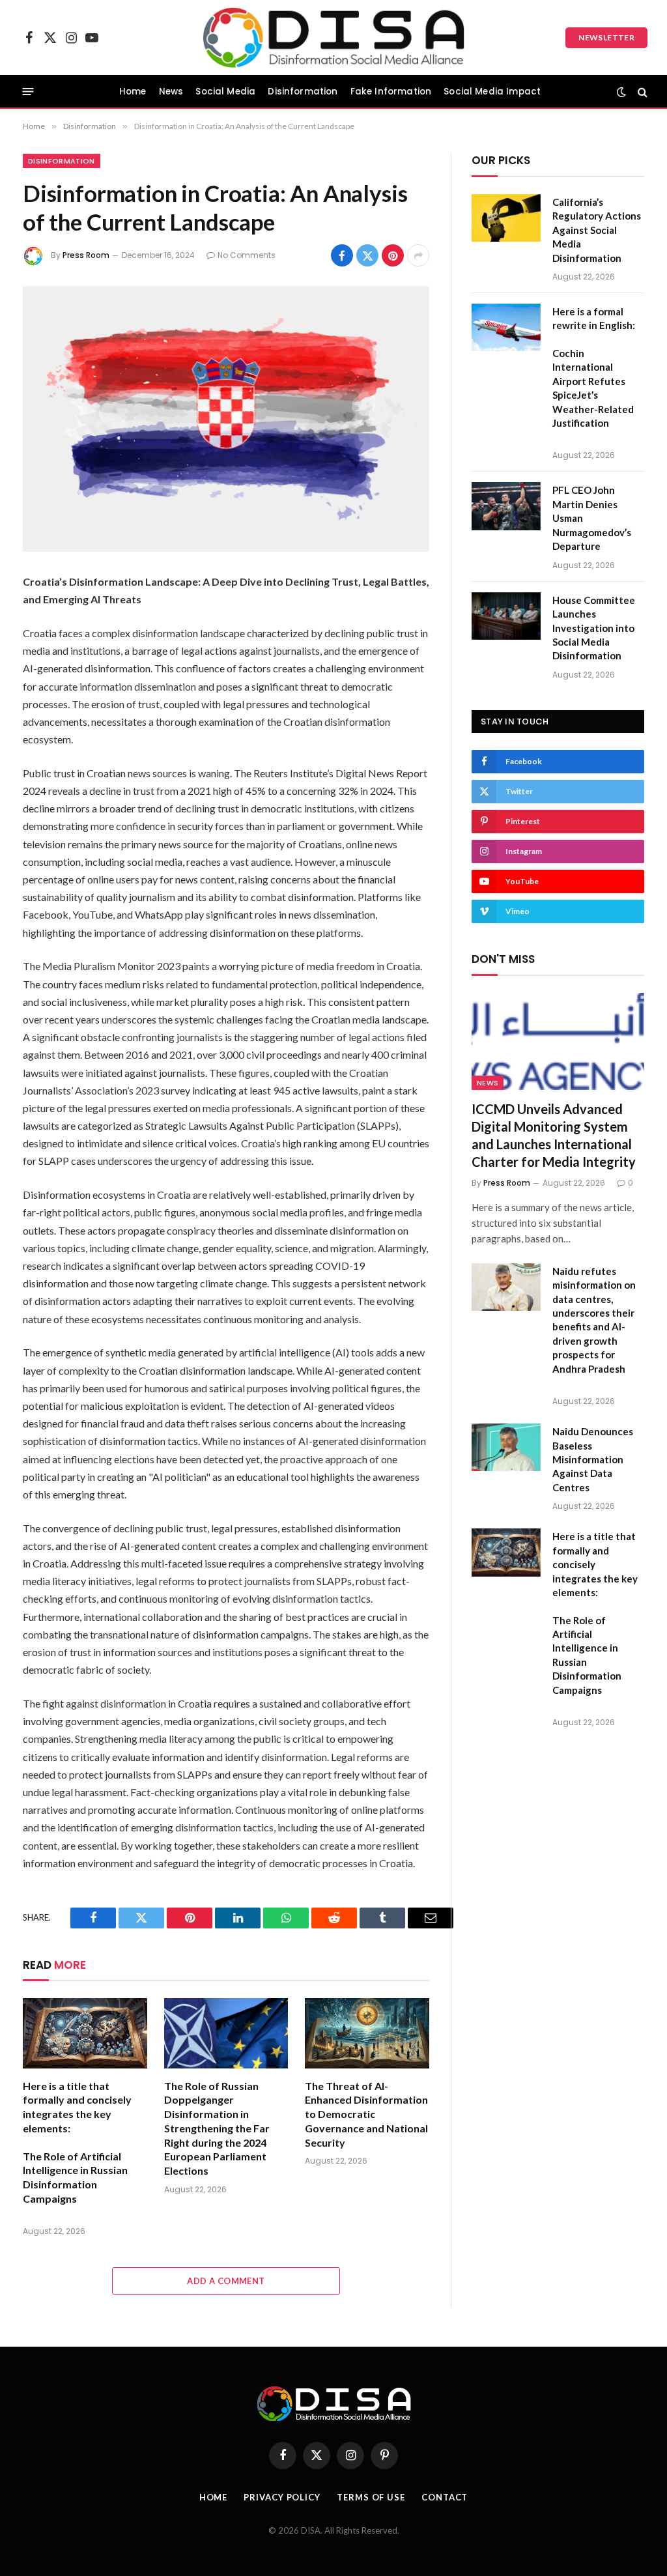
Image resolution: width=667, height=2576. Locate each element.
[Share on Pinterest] (393, 255)
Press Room (86, 255)
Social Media (225, 92)
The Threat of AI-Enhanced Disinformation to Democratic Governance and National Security (366, 2114)
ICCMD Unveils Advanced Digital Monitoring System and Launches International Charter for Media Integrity (554, 1136)
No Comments (247, 255)
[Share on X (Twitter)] (367, 255)
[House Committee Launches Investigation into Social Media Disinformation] (506, 616)
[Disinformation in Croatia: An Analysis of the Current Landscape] (226, 419)
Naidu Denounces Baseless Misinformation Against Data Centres (593, 1459)
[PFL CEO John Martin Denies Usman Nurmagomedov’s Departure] (506, 506)
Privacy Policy (282, 2497)
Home (133, 92)
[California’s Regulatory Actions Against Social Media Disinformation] (506, 218)
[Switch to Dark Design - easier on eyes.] (621, 92)
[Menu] (28, 92)
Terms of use (371, 2497)
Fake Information (391, 92)
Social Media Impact (492, 92)
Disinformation (303, 92)
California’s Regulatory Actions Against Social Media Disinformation (597, 230)
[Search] (641, 92)
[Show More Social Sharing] (418, 255)
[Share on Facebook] (342, 255)
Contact (445, 2497)
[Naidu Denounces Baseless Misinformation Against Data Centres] (506, 1447)
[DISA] (334, 37)
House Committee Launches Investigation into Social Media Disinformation (594, 628)
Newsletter (606, 37)
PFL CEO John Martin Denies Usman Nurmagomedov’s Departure (592, 518)
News (171, 92)
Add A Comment (226, 2281)
